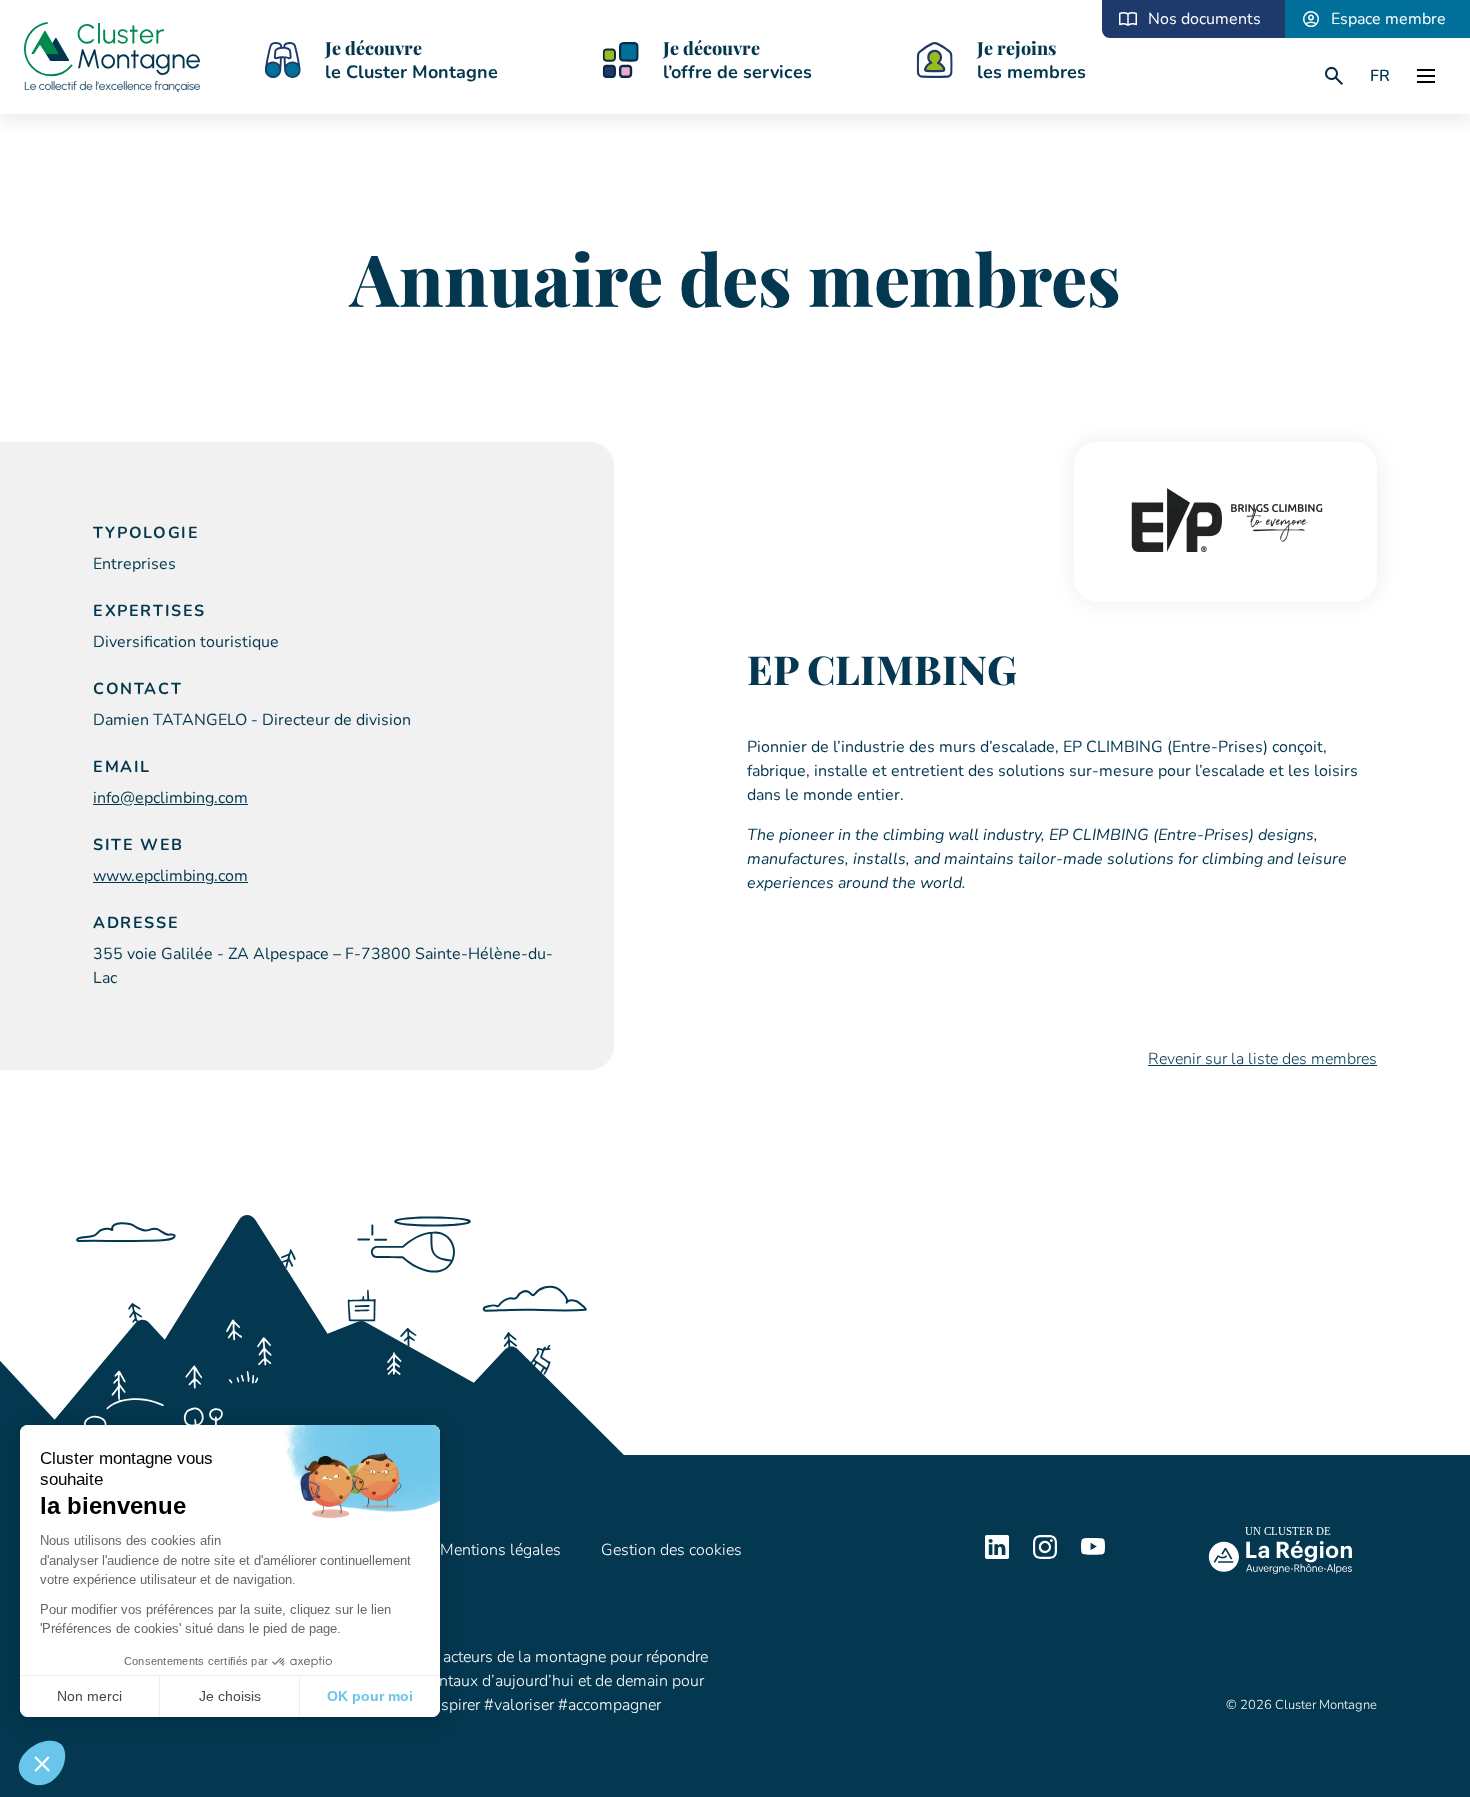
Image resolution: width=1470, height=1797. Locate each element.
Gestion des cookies (671, 1550)
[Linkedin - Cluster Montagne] (997, 1554)
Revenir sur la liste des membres (1262, 1059)
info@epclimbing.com (170, 798)
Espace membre (1388, 19)
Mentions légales (500, 1550)
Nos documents (1204, 19)
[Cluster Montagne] (112, 60)
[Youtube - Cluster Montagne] (1093, 1554)
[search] (1334, 76)
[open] (1426, 76)
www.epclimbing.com (170, 876)
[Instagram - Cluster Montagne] (1045, 1554)
